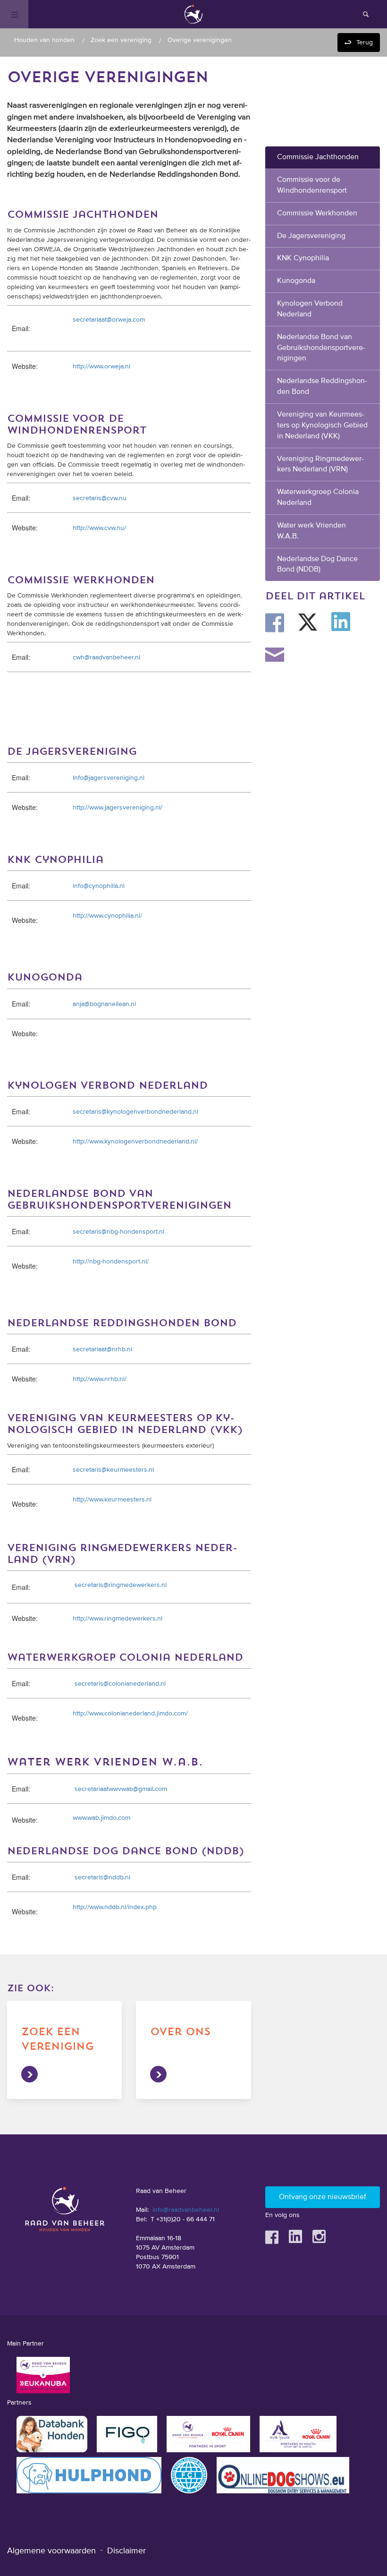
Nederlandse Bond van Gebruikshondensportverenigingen (321, 348)
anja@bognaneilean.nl (104, 1004)
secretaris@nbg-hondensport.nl (118, 1232)
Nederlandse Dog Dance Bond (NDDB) (317, 565)
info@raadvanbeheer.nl (186, 2210)
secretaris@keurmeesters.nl (113, 1470)
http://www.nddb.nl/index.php (115, 1907)
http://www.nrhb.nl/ (100, 1379)
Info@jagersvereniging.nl (109, 778)
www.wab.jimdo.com (101, 1818)
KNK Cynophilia (303, 258)
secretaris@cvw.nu (100, 498)
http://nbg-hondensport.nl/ (111, 1262)
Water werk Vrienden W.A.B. (311, 531)
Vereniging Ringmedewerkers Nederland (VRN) (320, 465)
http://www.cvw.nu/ (99, 528)
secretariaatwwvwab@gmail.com (121, 1789)
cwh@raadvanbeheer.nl (106, 657)
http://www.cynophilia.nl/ (107, 916)
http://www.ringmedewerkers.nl (118, 1619)
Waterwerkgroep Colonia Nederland (318, 498)
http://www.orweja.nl (101, 367)
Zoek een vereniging (121, 40)
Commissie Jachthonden (318, 157)
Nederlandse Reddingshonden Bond (322, 387)
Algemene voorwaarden (51, 2551)
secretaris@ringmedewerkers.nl (121, 1585)
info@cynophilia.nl (99, 886)
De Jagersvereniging (311, 236)
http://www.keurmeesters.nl (112, 1500)
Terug (365, 43)
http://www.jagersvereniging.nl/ (118, 808)
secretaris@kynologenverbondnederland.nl (135, 1112)
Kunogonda (296, 281)
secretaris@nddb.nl (102, 1877)
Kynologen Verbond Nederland (310, 309)
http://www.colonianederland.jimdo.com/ (130, 1714)
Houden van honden (44, 40)
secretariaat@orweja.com (109, 320)
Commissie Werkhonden (317, 213)
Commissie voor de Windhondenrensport (312, 185)
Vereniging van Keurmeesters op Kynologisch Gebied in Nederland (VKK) (322, 426)
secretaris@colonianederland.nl (120, 1684)
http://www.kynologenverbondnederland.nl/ (135, 1142)
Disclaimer (126, 2551)
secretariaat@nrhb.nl (102, 1349)
